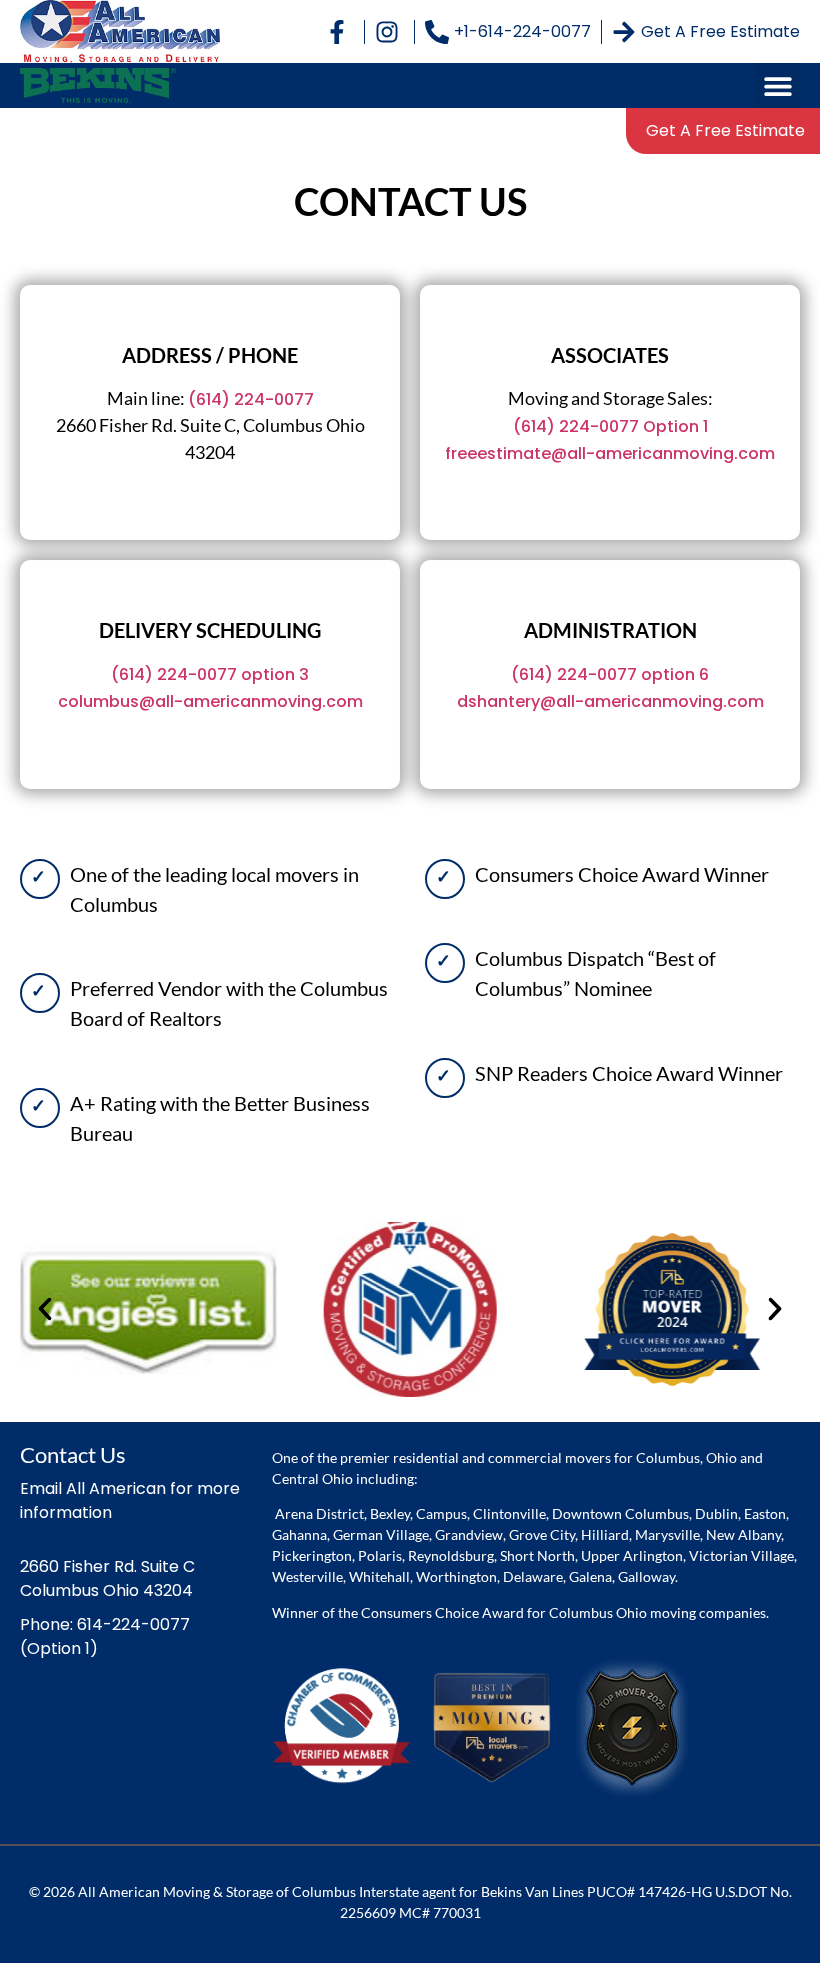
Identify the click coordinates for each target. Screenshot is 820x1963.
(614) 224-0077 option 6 (610, 674)
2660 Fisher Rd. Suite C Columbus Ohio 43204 (107, 1578)
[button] (777, 85)
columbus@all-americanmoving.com (210, 701)
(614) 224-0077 (251, 399)
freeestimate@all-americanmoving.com (610, 453)
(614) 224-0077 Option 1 (610, 426)
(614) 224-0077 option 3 (210, 674)
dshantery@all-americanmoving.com (610, 701)
